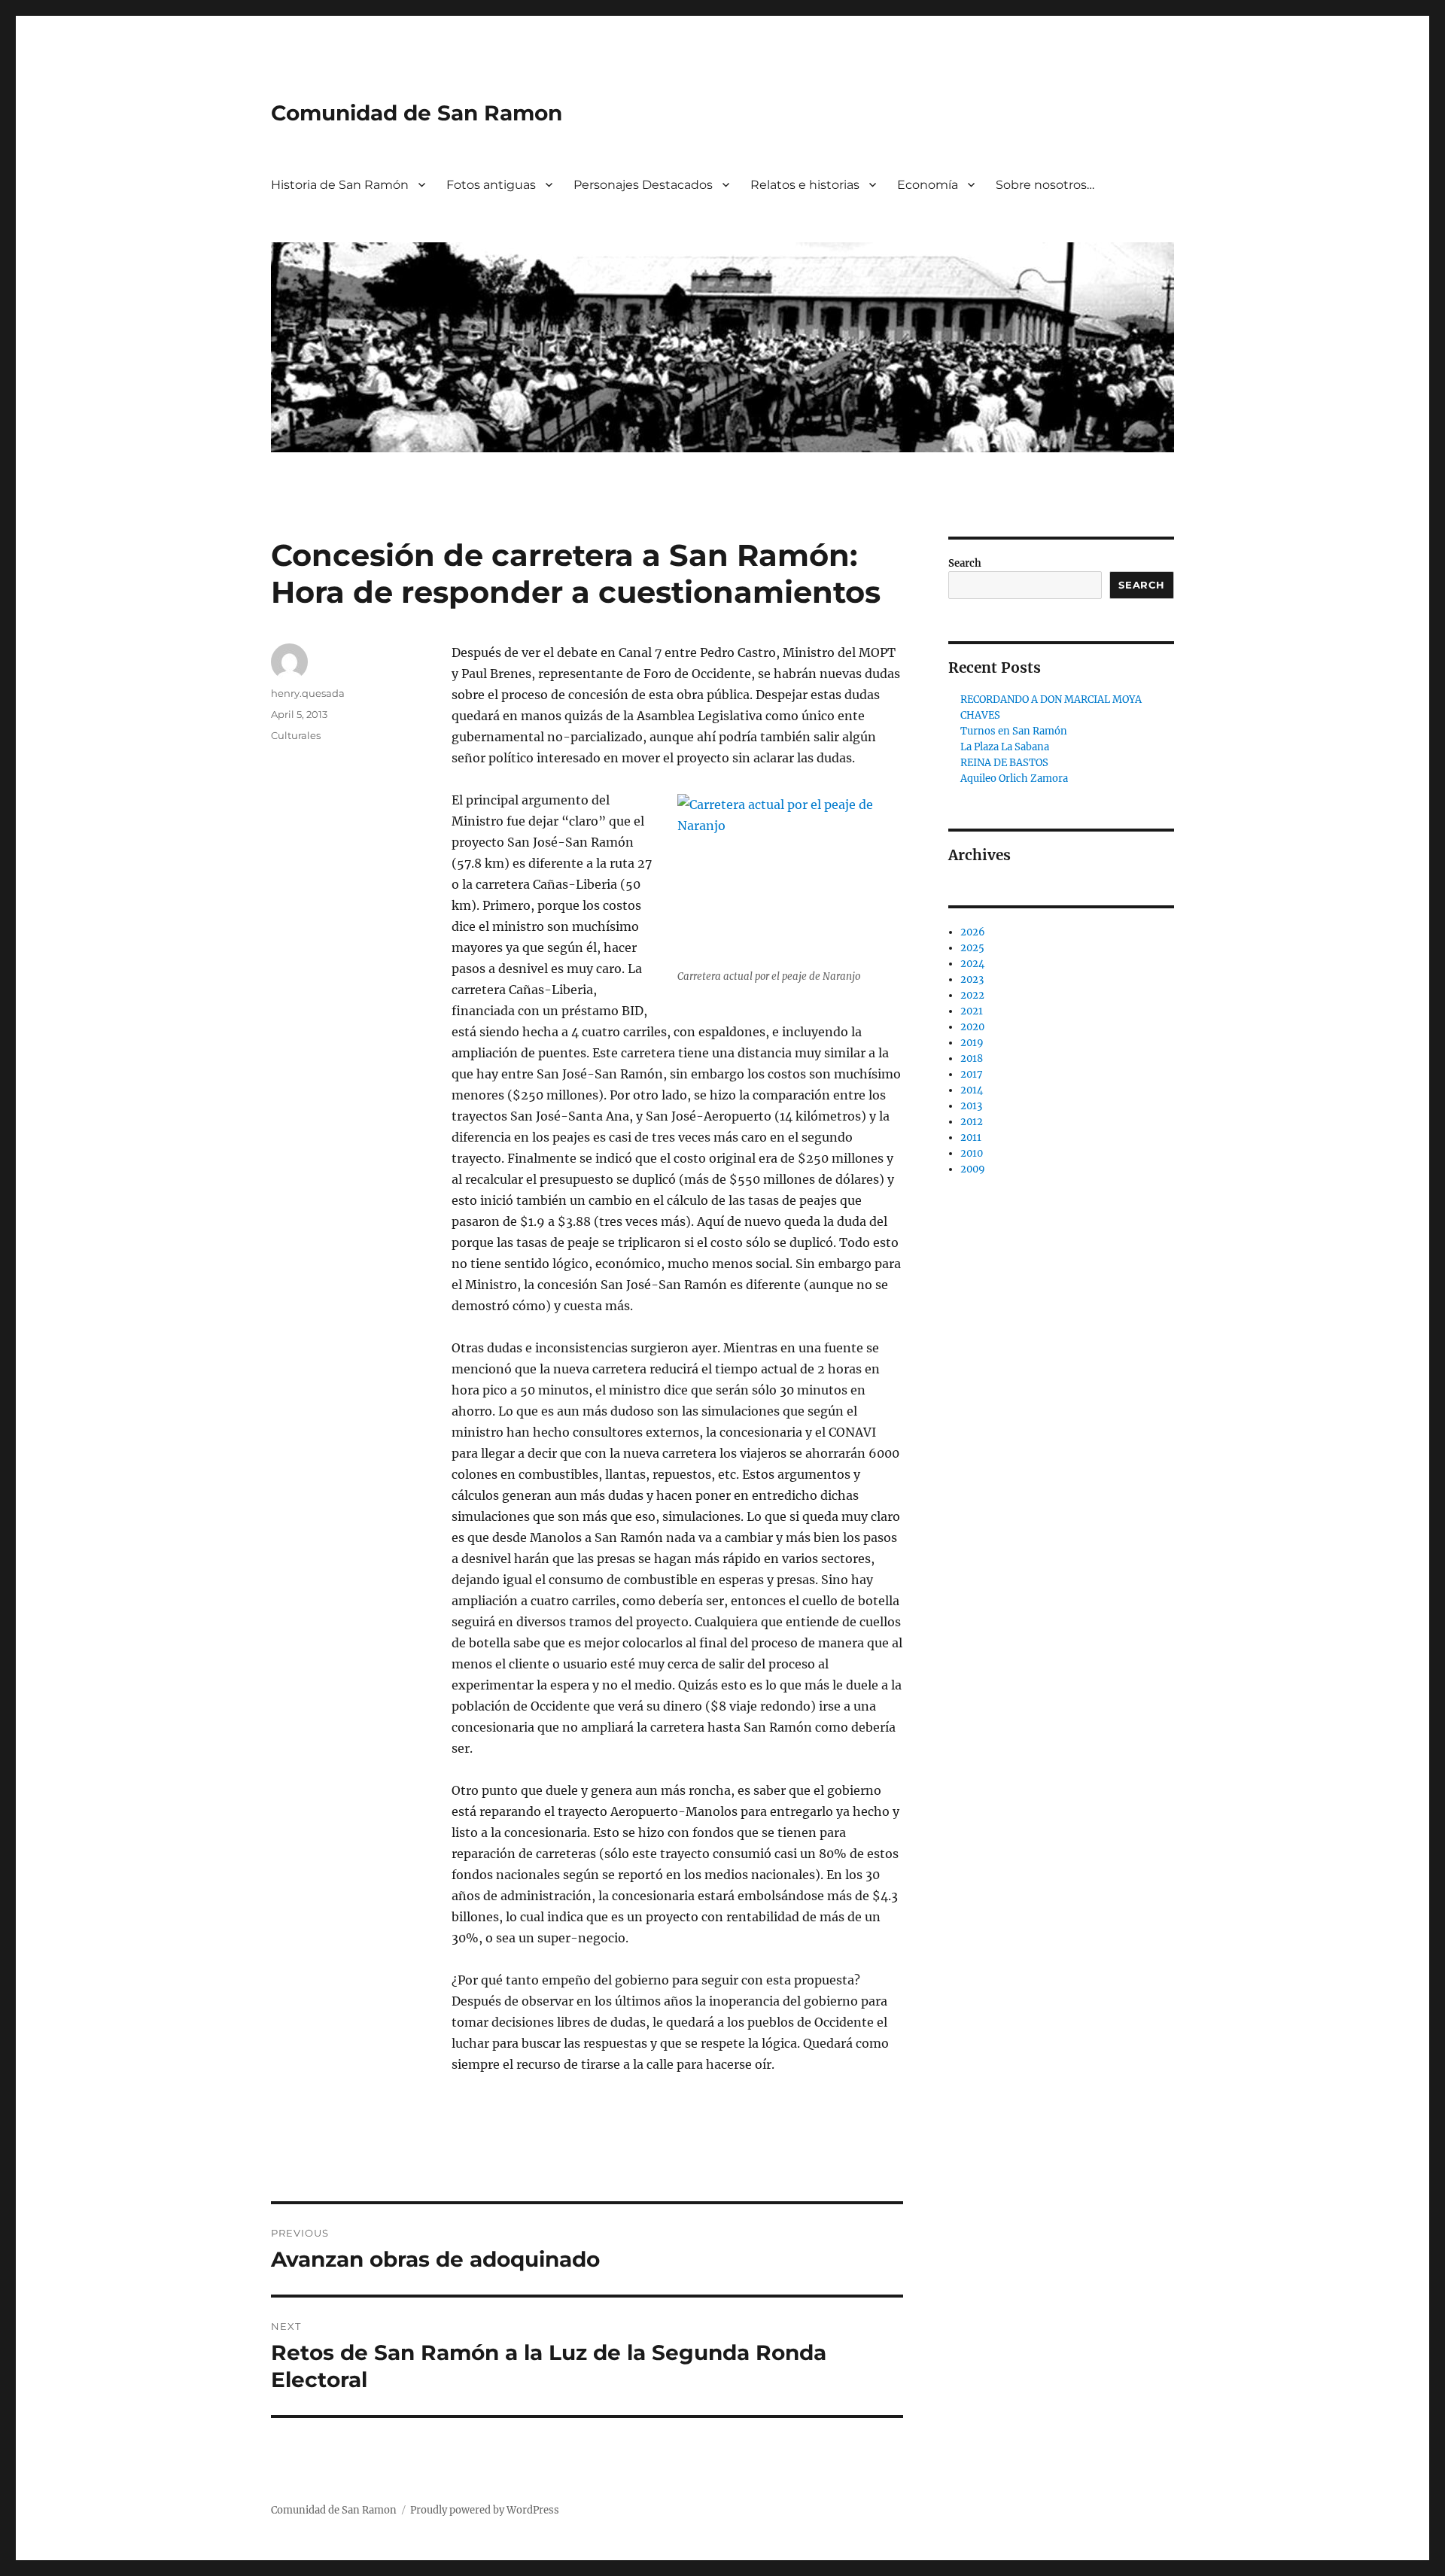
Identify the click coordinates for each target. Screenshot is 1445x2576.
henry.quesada (308, 693)
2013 (971, 1106)
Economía (928, 185)
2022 (972, 995)
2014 (972, 1090)
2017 (972, 1074)
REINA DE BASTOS (1004, 763)
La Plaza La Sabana (1005, 747)
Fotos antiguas (491, 185)
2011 (971, 1137)
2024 (972, 964)
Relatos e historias (805, 185)
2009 (973, 1169)
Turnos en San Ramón (1014, 731)
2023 (972, 979)
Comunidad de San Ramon (417, 113)
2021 (972, 1011)
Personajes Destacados (643, 185)
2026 (973, 932)
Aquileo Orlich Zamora (1014, 779)
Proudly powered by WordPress (485, 2510)
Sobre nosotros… (1045, 185)
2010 (972, 1153)
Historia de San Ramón (340, 185)
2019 (972, 1043)
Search (965, 563)
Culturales (296, 735)
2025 (972, 948)
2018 (972, 1058)
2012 (972, 1122)
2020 (972, 1027)
